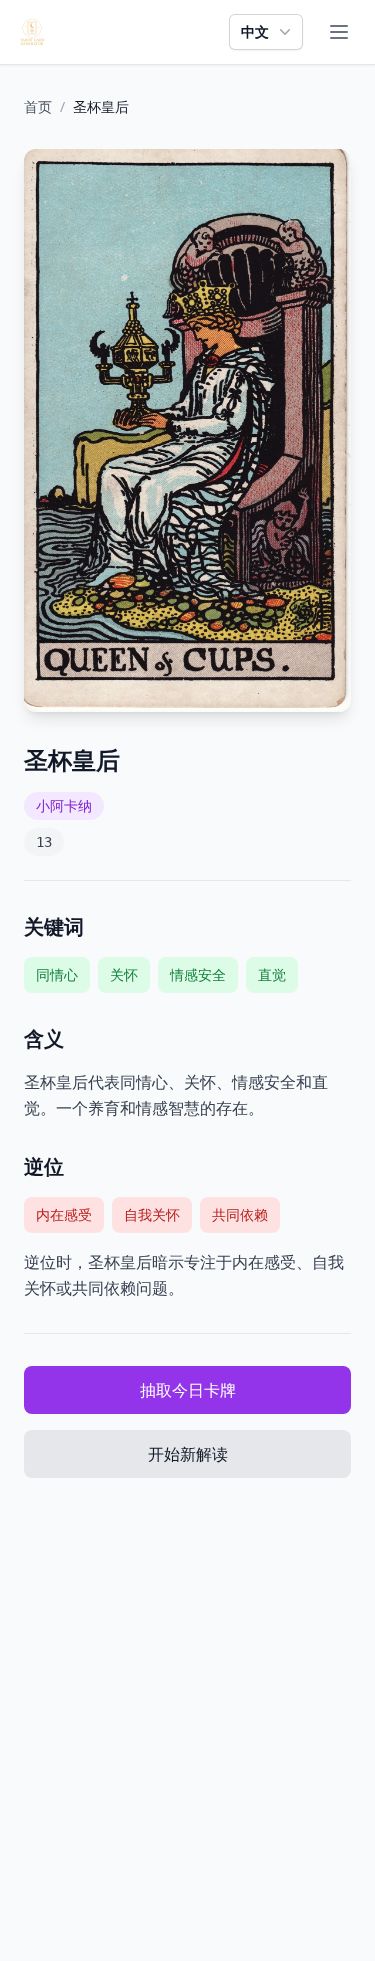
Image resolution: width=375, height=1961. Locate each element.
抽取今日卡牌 (188, 1390)
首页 (38, 106)
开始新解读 (188, 1454)
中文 (255, 31)
